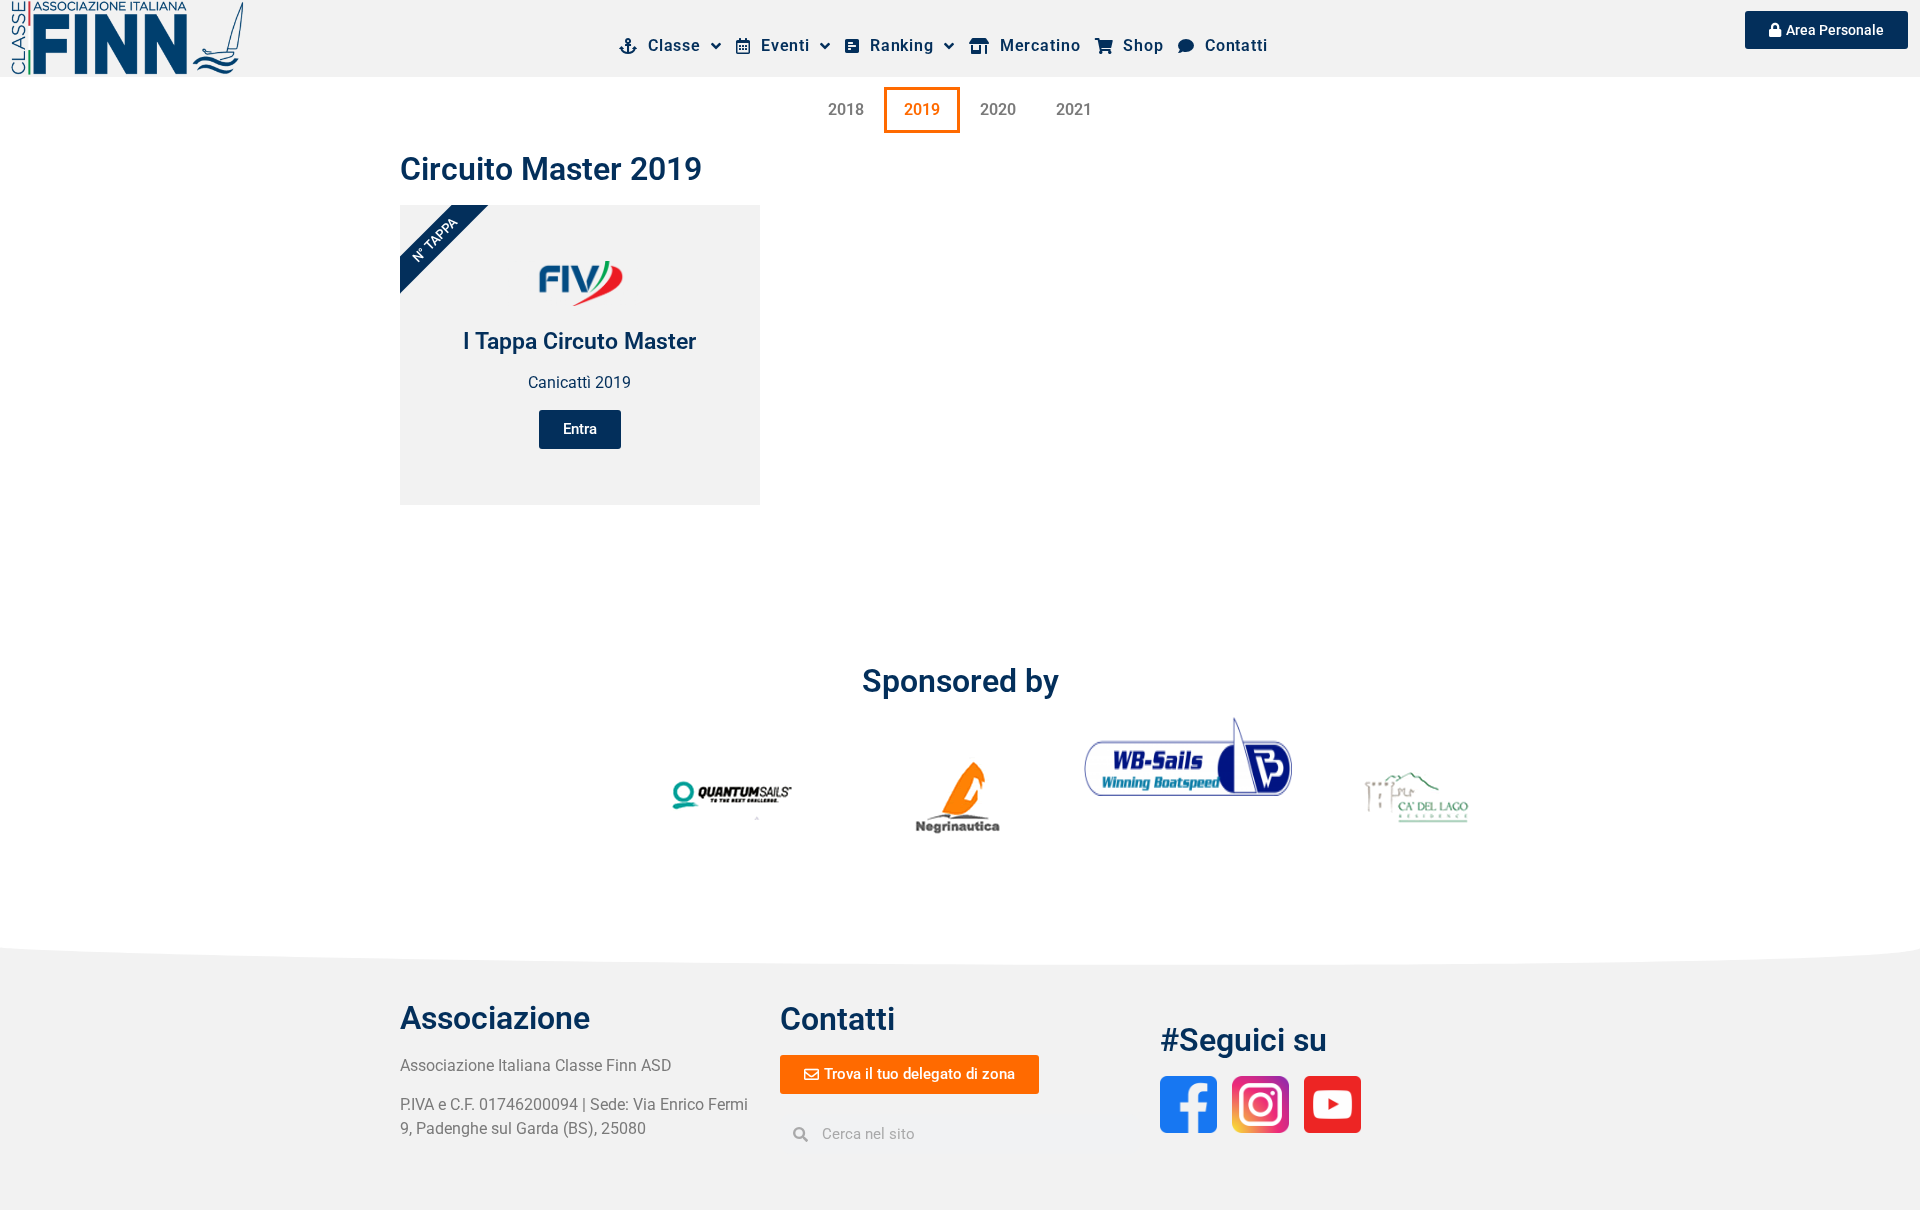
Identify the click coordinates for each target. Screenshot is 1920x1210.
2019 (922, 109)
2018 (846, 109)
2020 (998, 109)
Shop (1139, 45)
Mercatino (1035, 45)
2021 (1074, 109)
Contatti (1231, 45)
